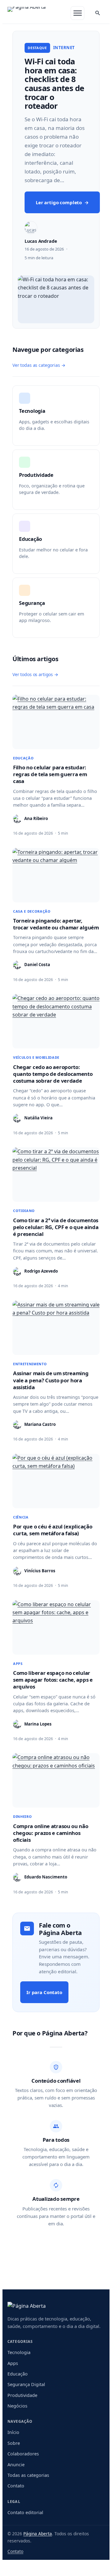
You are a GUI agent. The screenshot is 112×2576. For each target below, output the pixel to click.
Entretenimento (30, 1364)
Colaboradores (23, 2454)
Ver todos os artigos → (35, 674)
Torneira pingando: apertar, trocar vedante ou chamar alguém (56, 924)
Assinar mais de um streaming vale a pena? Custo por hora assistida (51, 1380)
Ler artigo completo (62, 202)
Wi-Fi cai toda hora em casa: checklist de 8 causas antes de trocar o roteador (54, 84)
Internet (64, 48)
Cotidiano (24, 1211)
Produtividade (22, 2395)
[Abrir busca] (98, 13)
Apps (18, 1664)
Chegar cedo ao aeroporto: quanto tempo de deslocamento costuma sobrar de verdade (53, 1074)
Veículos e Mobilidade (36, 1057)
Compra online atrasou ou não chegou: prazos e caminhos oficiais (51, 1833)
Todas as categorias (28, 2475)
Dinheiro (22, 1816)
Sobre (14, 2443)
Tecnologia (19, 2352)
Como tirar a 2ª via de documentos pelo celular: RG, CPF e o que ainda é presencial (56, 1227)
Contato (16, 2486)
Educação (23, 758)
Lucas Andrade (41, 241)
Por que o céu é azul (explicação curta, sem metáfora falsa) (53, 1530)
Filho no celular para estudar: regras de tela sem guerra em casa (50, 774)
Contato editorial (25, 2512)
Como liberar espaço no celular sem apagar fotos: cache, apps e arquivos (53, 1680)
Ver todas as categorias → (39, 365)
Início (13, 2432)
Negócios (17, 2406)
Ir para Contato (44, 1992)
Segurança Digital (26, 2384)
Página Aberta (38, 2534)
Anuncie (16, 2465)
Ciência (21, 1517)
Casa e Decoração (32, 911)
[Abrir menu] (77, 13)
